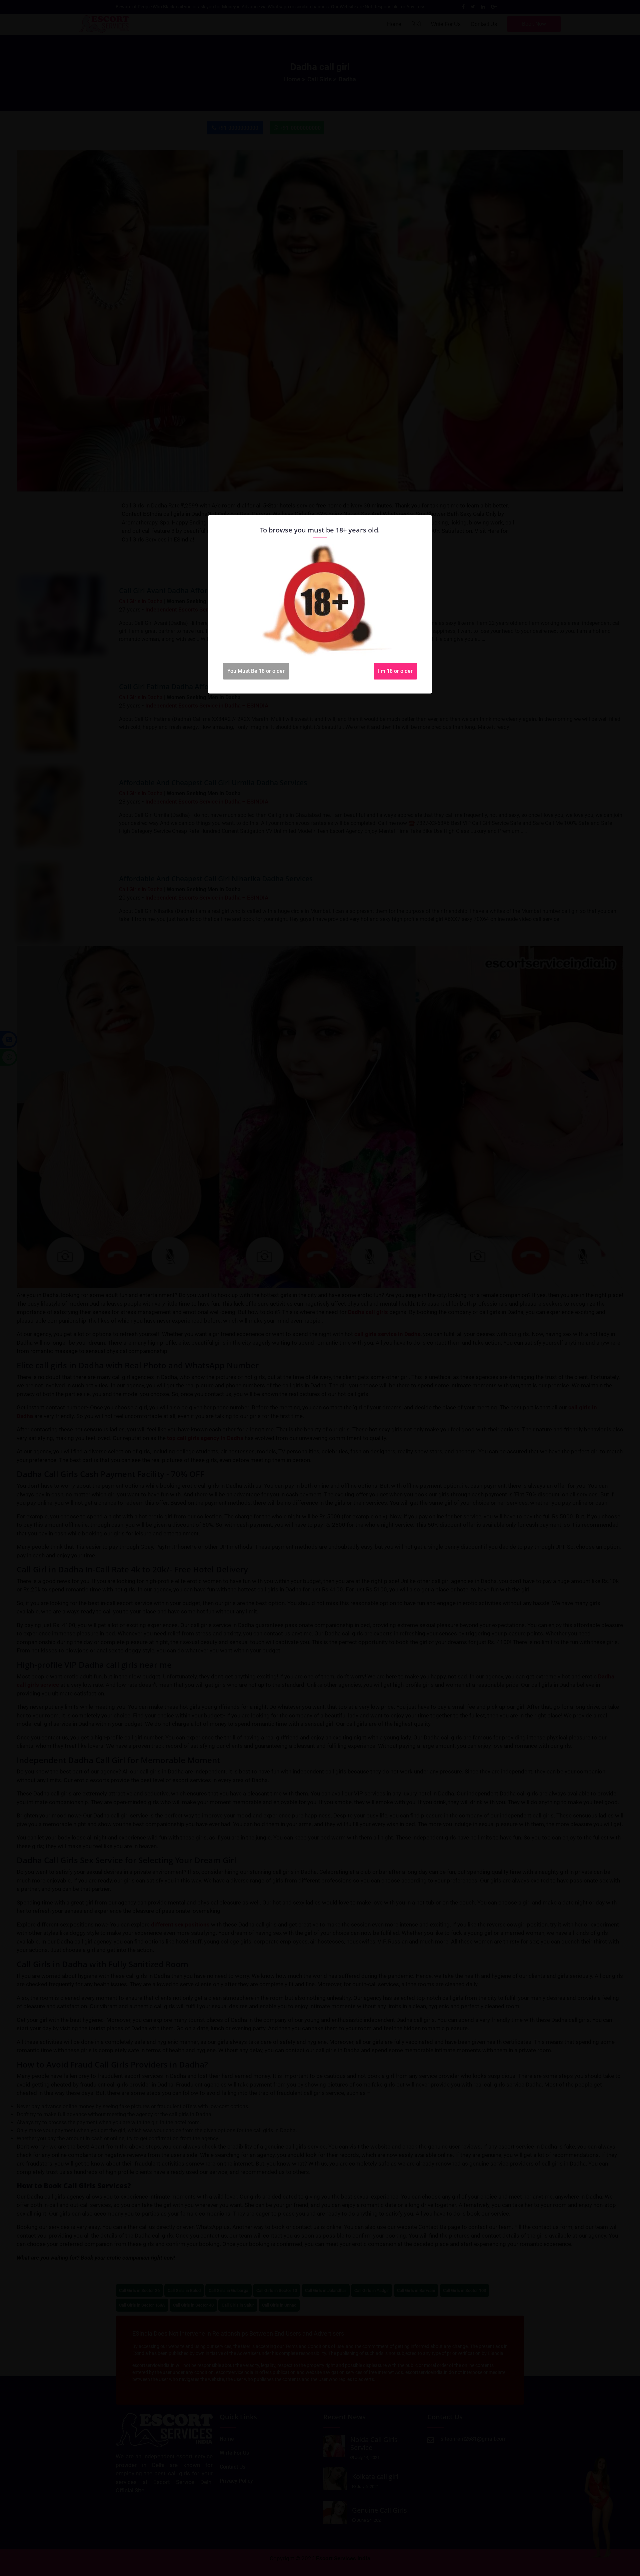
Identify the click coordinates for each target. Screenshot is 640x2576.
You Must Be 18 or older (256, 671)
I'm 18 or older (395, 671)
